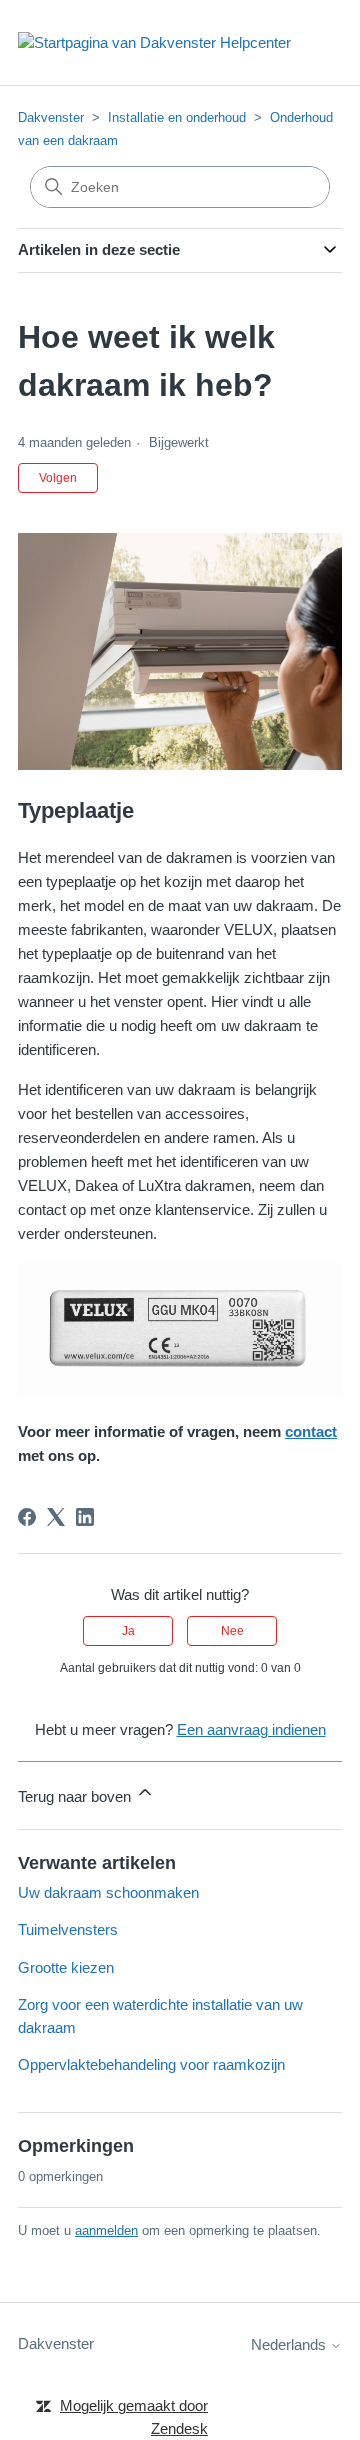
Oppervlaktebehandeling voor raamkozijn (151, 2064)
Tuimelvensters (68, 1929)
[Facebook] (27, 1517)
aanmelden (106, 2230)
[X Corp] (56, 1517)
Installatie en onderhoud (177, 117)
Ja (128, 1631)
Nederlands (290, 2344)
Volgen (58, 478)
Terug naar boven (76, 1796)
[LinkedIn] (85, 1517)
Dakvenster (51, 117)
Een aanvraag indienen (251, 1729)
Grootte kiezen (66, 1967)
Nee (232, 1631)
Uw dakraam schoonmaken (108, 1892)
